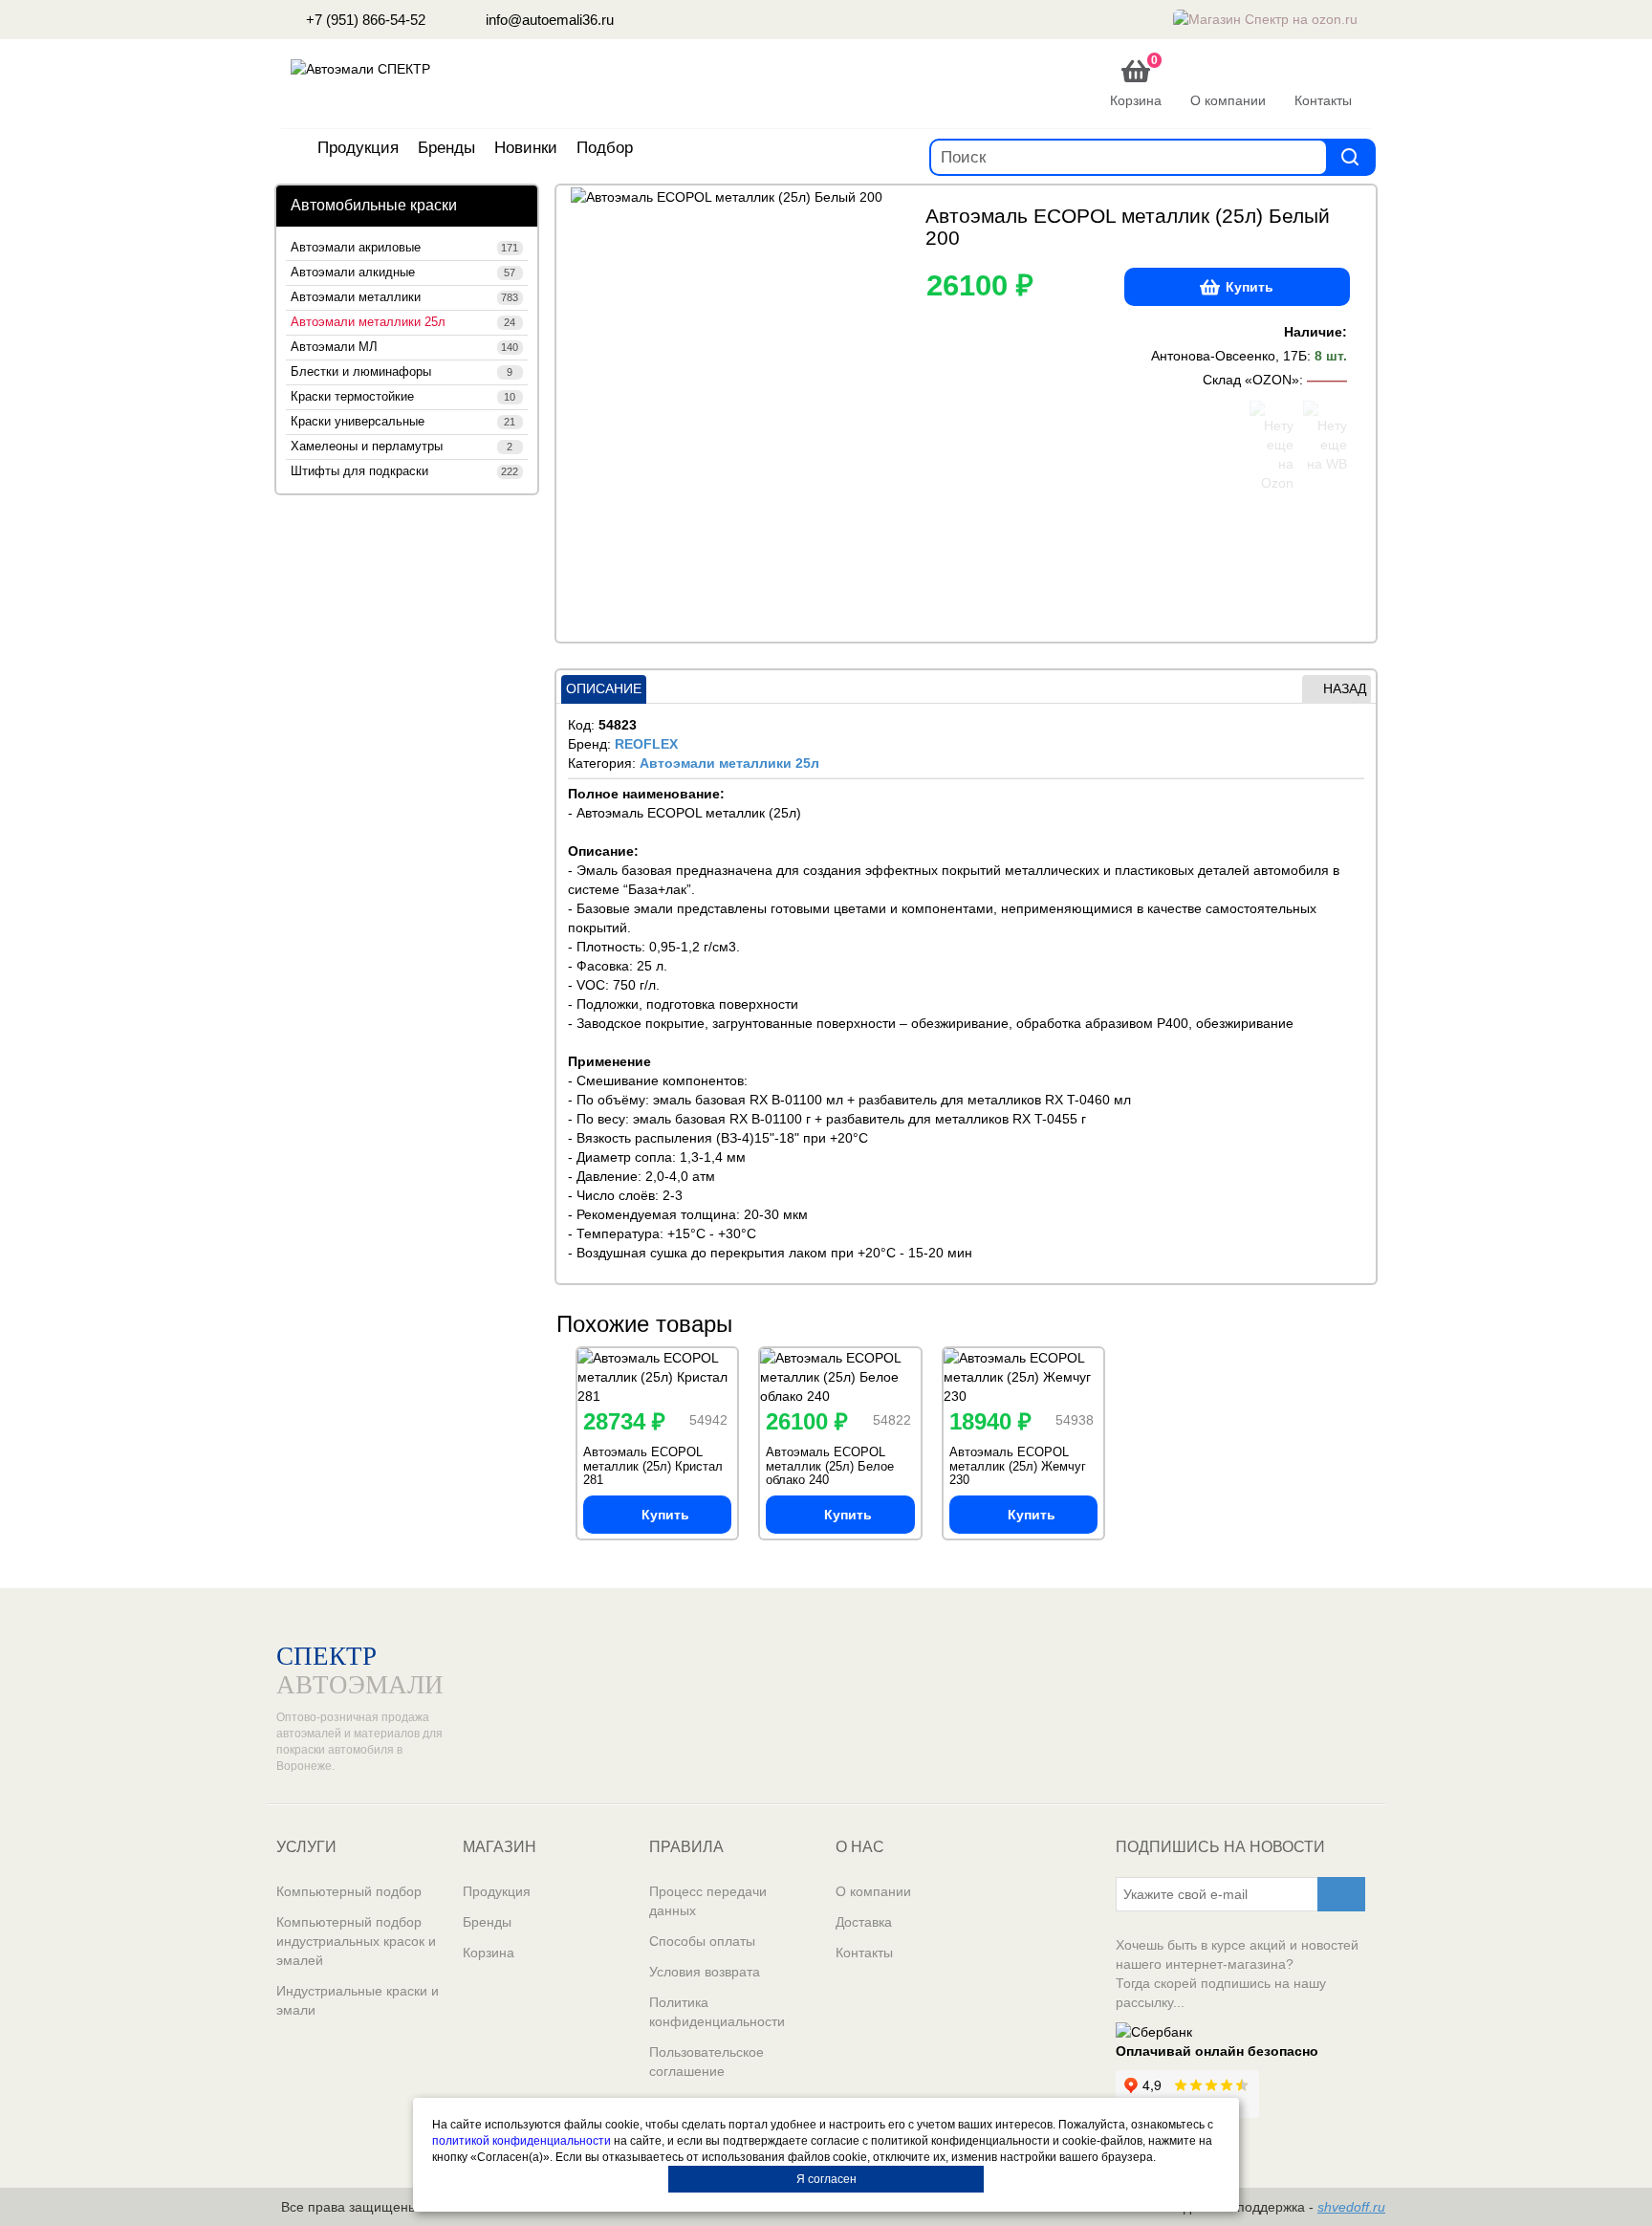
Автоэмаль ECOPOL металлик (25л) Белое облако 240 (830, 1466)
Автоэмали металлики (404, 297)
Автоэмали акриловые (404, 248)
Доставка (864, 1922)
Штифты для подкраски (404, 471)
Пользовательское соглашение (706, 2062)
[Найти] (1350, 156)
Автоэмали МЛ (404, 347)
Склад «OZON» (1251, 380)
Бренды (446, 148)
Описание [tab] (604, 688)
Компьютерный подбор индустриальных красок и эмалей (356, 1941)
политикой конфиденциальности (522, 2141)
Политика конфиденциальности (717, 2012)
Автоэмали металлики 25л (403, 322)
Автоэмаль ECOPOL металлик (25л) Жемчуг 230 (1018, 1466)
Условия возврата (705, 1972)
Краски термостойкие (403, 397)
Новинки (526, 148)
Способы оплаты (702, 1941)
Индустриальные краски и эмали (358, 2000)
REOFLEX (646, 744)
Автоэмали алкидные (403, 273)
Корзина (489, 1953)
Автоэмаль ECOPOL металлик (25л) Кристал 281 (653, 1466)
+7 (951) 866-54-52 (364, 20)
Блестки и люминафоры (402, 372)
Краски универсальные (403, 422)
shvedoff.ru (1351, 2207)
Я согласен (826, 2179)
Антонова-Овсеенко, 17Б (1229, 356)
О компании (873, 1891)
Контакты (864, 1953)
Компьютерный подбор (349, 1891)
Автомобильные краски (374, 205)
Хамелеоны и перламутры (402, 447)
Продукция (358, 148)
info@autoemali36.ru (548, 20)
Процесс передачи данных (708, 1901)
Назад (1345, 688)
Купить (1250, 287)
